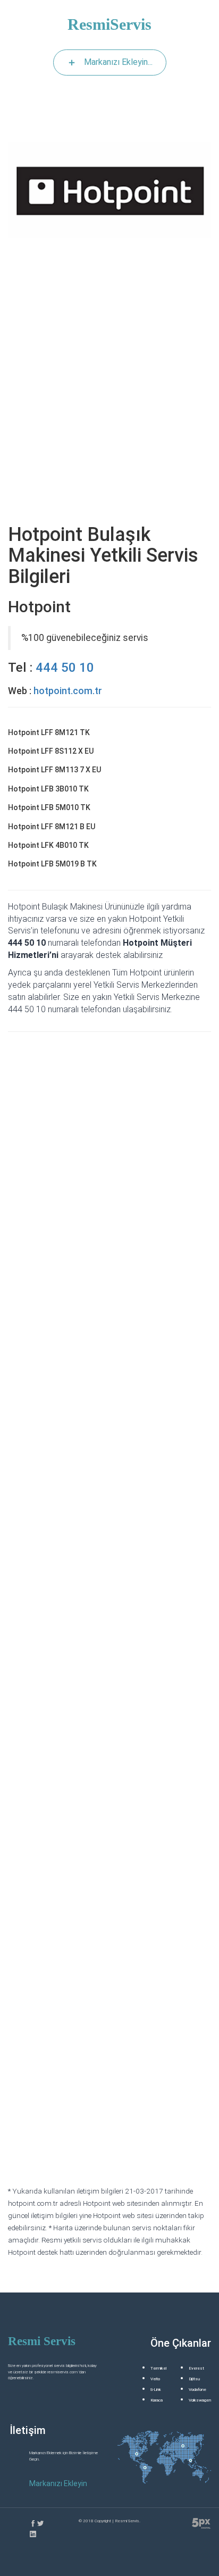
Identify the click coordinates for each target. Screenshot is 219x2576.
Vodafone (197, 2390)
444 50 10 (65, 668)
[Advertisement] (109, 402)
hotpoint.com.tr (68, 691)
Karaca (157, 2400)
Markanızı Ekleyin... (118, 62)
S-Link (156, 2390)
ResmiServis (109, 24)
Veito (155, 2379)
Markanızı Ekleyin (58, 2483)
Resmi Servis (42, 2341)
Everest (196, 2368)
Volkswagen (200, 2400)
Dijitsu (194, 2379)
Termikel (158, 2368)
